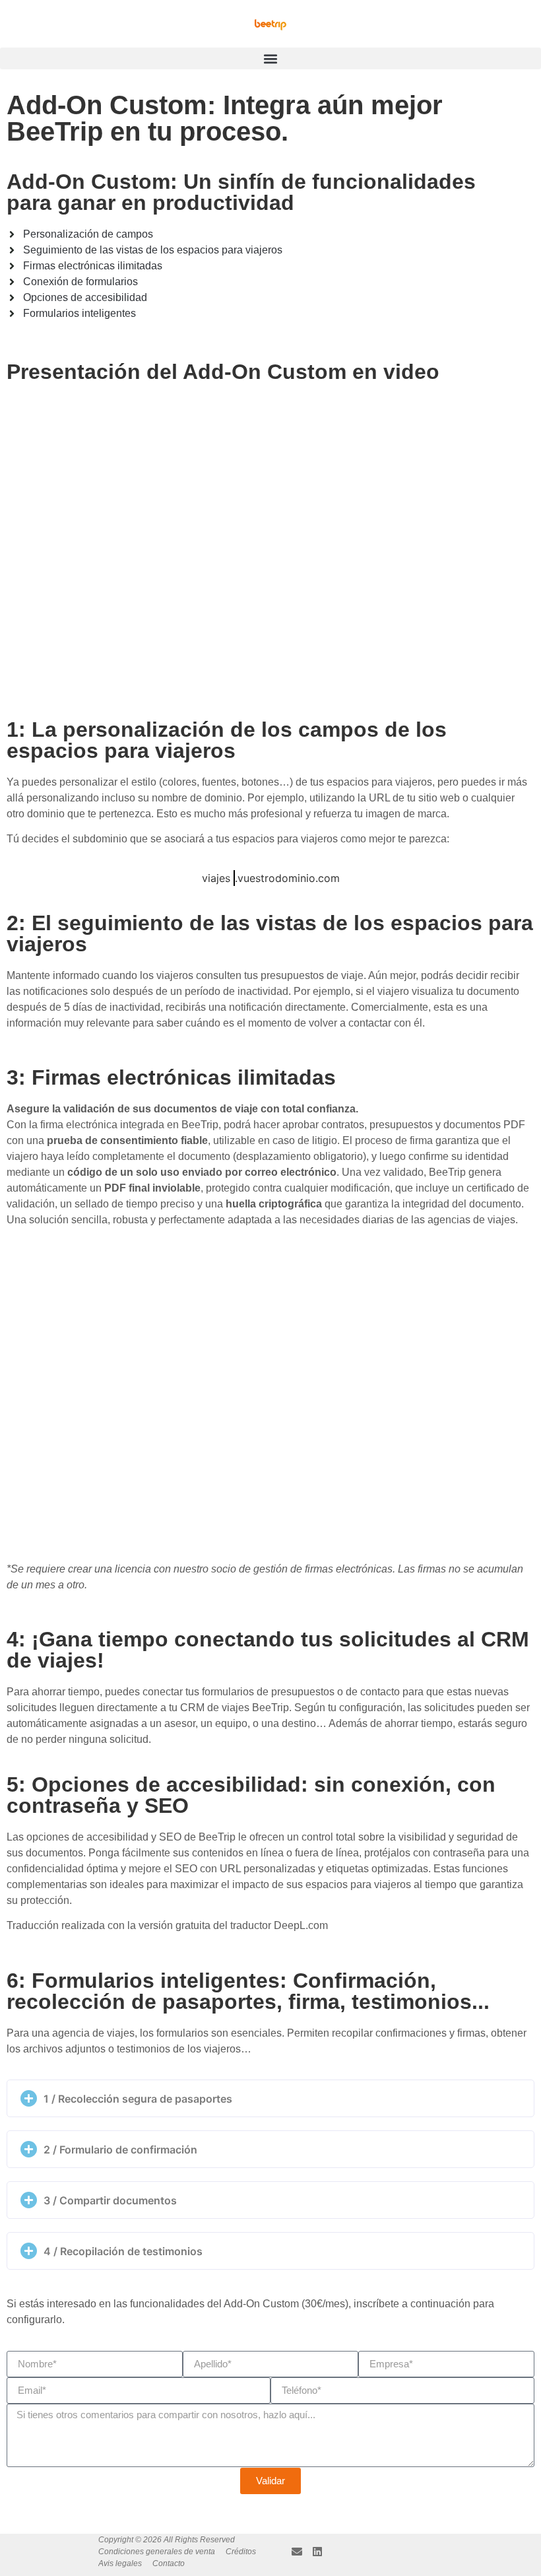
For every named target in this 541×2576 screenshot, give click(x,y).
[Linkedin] (317, 2552)
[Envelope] (297, 2552)
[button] (270, 58)
